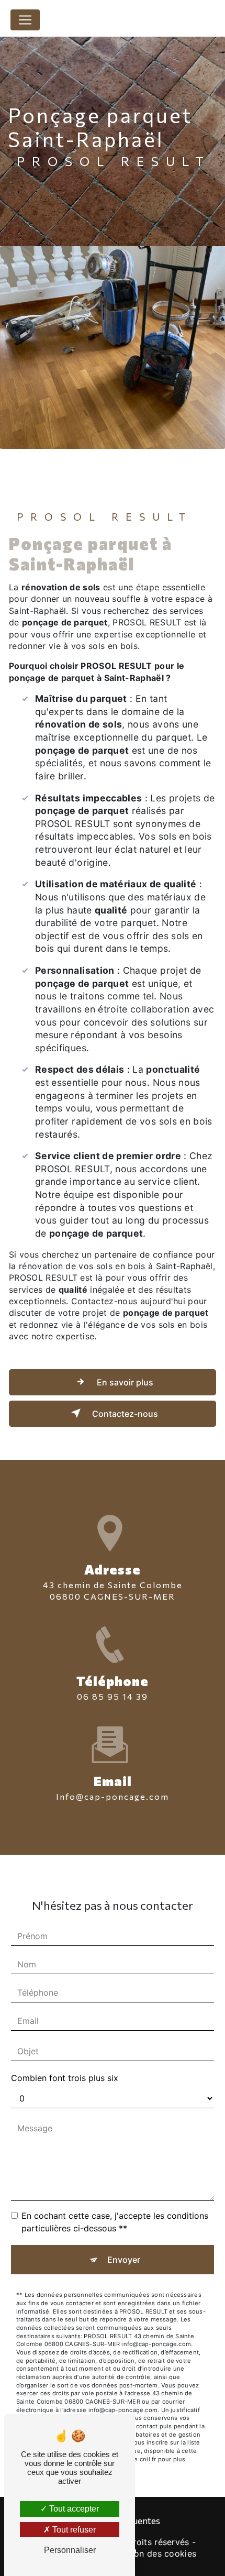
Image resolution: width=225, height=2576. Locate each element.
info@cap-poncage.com (113, 1796)
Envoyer (124, 2260)
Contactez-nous (124, 1414)
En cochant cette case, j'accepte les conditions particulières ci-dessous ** (115, 2222)
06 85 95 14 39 (113, 1696)
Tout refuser (73, 2530)
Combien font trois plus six (65, 2078)
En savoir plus (124, 1382)
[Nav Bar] (25, 20)
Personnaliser (70, 2550)
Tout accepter (73, 2509)
